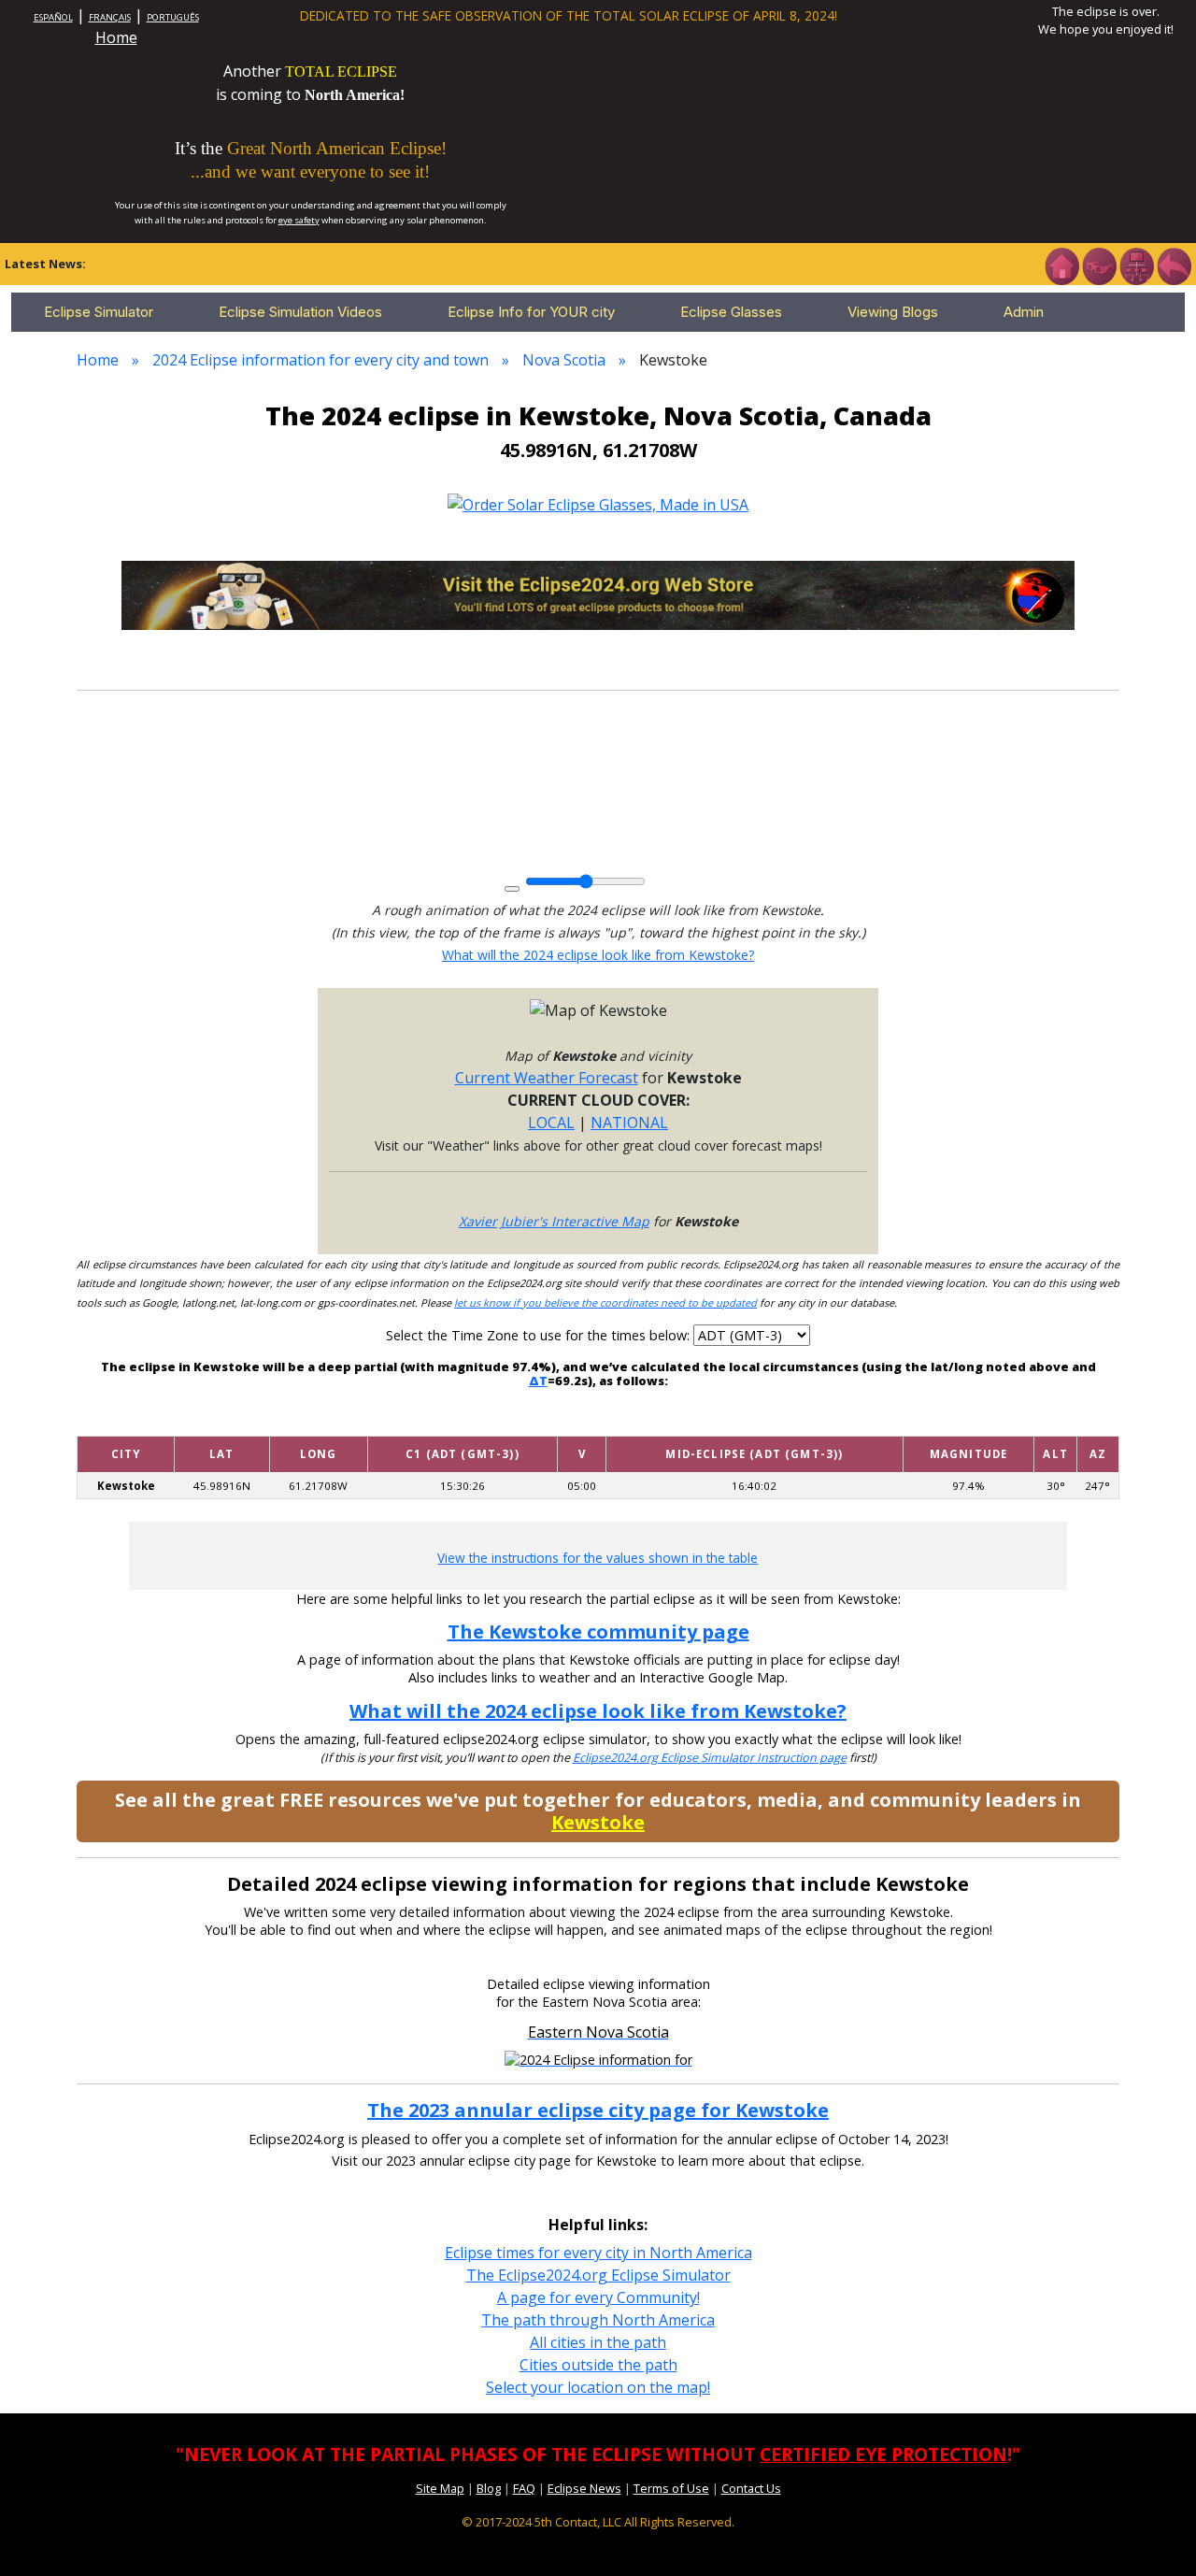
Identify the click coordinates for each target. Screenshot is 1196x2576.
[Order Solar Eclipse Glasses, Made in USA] (598, 503)
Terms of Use (671, 2488)
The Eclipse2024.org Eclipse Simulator (598, 2275)
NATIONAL (629, 1123)
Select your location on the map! (598, 2387)
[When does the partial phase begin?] (463, 1424)
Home (116, 37)
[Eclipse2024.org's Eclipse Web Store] (598, 594)
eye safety (299, 220)
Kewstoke (598, 1822)
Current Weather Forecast (547, 1078)
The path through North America (598, 2320)
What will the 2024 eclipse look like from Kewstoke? (598, 955)
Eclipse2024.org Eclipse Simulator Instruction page (710, 1758)
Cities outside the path (598, 2365)
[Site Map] (1136, 265)
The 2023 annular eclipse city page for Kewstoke (598, 2110)
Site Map (440, 2488)
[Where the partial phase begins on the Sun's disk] (582, 1424)
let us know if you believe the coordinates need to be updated (605, 1302)
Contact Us (751, 2488)
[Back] (1174, 265)
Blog (489, 2488)
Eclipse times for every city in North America (598, 2253)
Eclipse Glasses (731, 312)
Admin (1024, 312)
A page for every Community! (598, 2297)
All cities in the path (598, 2342)
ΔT (538, 1381)
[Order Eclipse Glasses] (1099, 265)
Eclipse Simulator (99, 312)
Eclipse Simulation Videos (300, 312)
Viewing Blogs (893, 312)
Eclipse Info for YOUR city (531, 312)
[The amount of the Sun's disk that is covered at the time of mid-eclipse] (969, 1424)
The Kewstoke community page (598, 1631)
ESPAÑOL (53, 17)
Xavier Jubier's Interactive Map (554, 1221)
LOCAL (551, 1123)
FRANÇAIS (110, 17)
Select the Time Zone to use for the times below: (540, 1335)
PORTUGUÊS (173, 17)
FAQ (524, 2488)
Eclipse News (584, 2488)
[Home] (1061, 265)
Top (1155, 2533)
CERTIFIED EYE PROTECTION (883, 2454)
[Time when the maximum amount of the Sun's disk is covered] (754, 1424)
